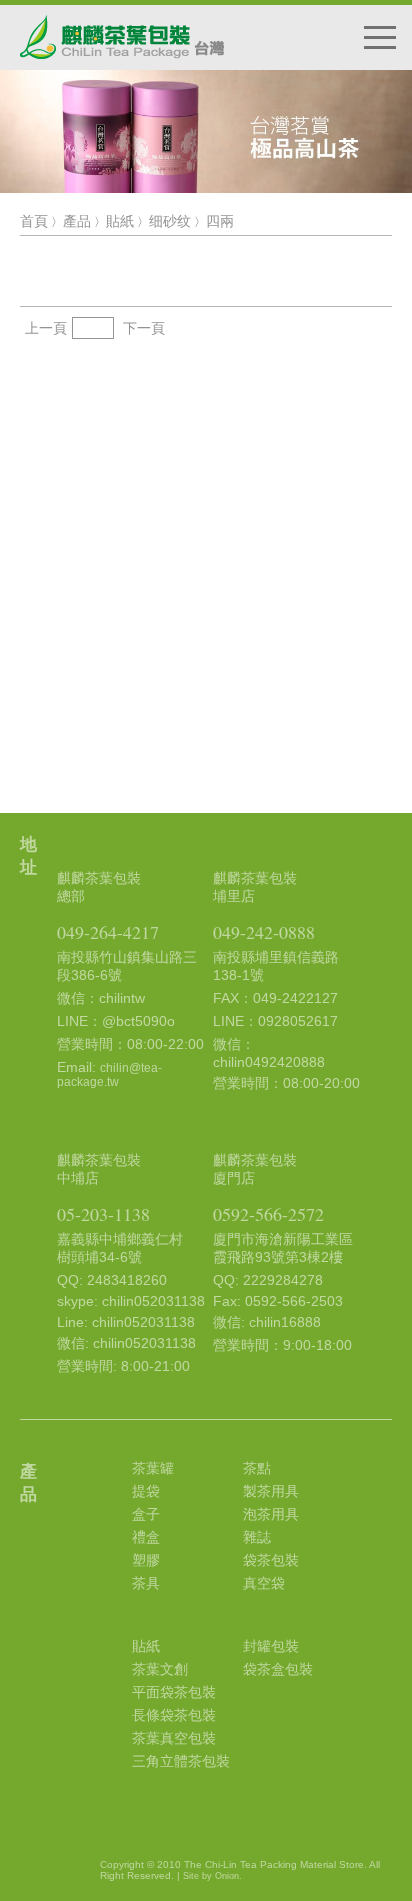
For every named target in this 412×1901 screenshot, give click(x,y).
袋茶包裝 (271, 1560)
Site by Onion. (212, 1876)
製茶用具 (271, 1491)
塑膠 (146, 1560)
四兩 (220, 221)
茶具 (146, 1583)
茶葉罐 (153, 1468)
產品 (77, 221)
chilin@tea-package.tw (109, 1075)
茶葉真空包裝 (174, 1738)
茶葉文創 (160, 1669)
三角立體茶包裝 (181, 1761)
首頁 (34, 221)
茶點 (257, 1468)
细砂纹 (170, 221)
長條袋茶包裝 (174, 1715)
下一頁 (144, 328)
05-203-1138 (103, 1214)
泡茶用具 (271, 1514)
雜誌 (257, 1537)
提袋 (146, 1491)
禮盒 (146, 1537)
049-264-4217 (108, 932)
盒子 (146, 1514)
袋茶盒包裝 (278, 1669)
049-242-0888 (264, 932)
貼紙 (120, 221)
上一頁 (46, 328)
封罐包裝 (271, 1646)
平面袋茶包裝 (174, 1692)
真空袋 (264, 1583)
